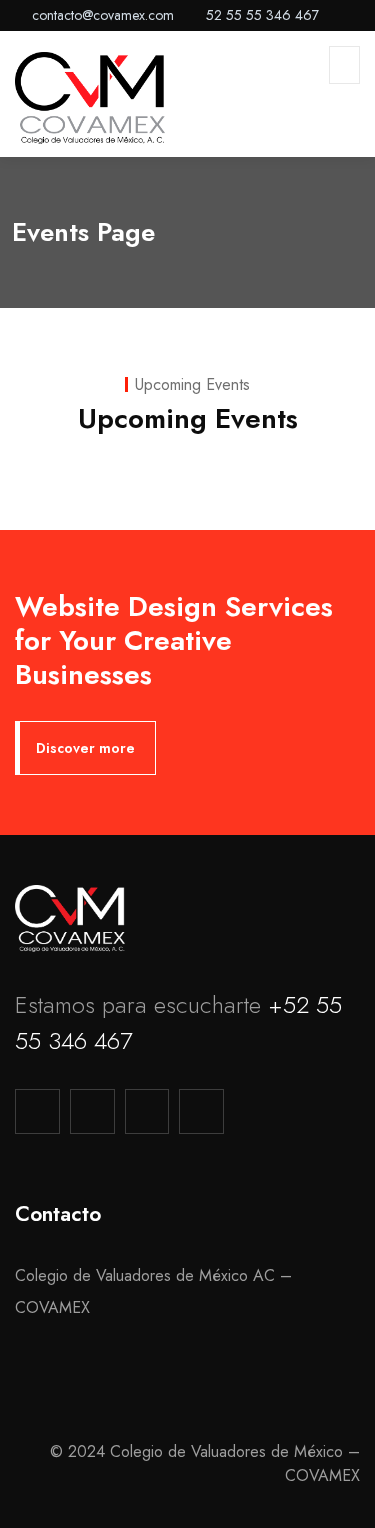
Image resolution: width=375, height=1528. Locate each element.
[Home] (70, 918)
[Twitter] (37, 1111)
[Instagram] (147, 1111)
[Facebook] (92, 1111)
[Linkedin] (201, 1111)
